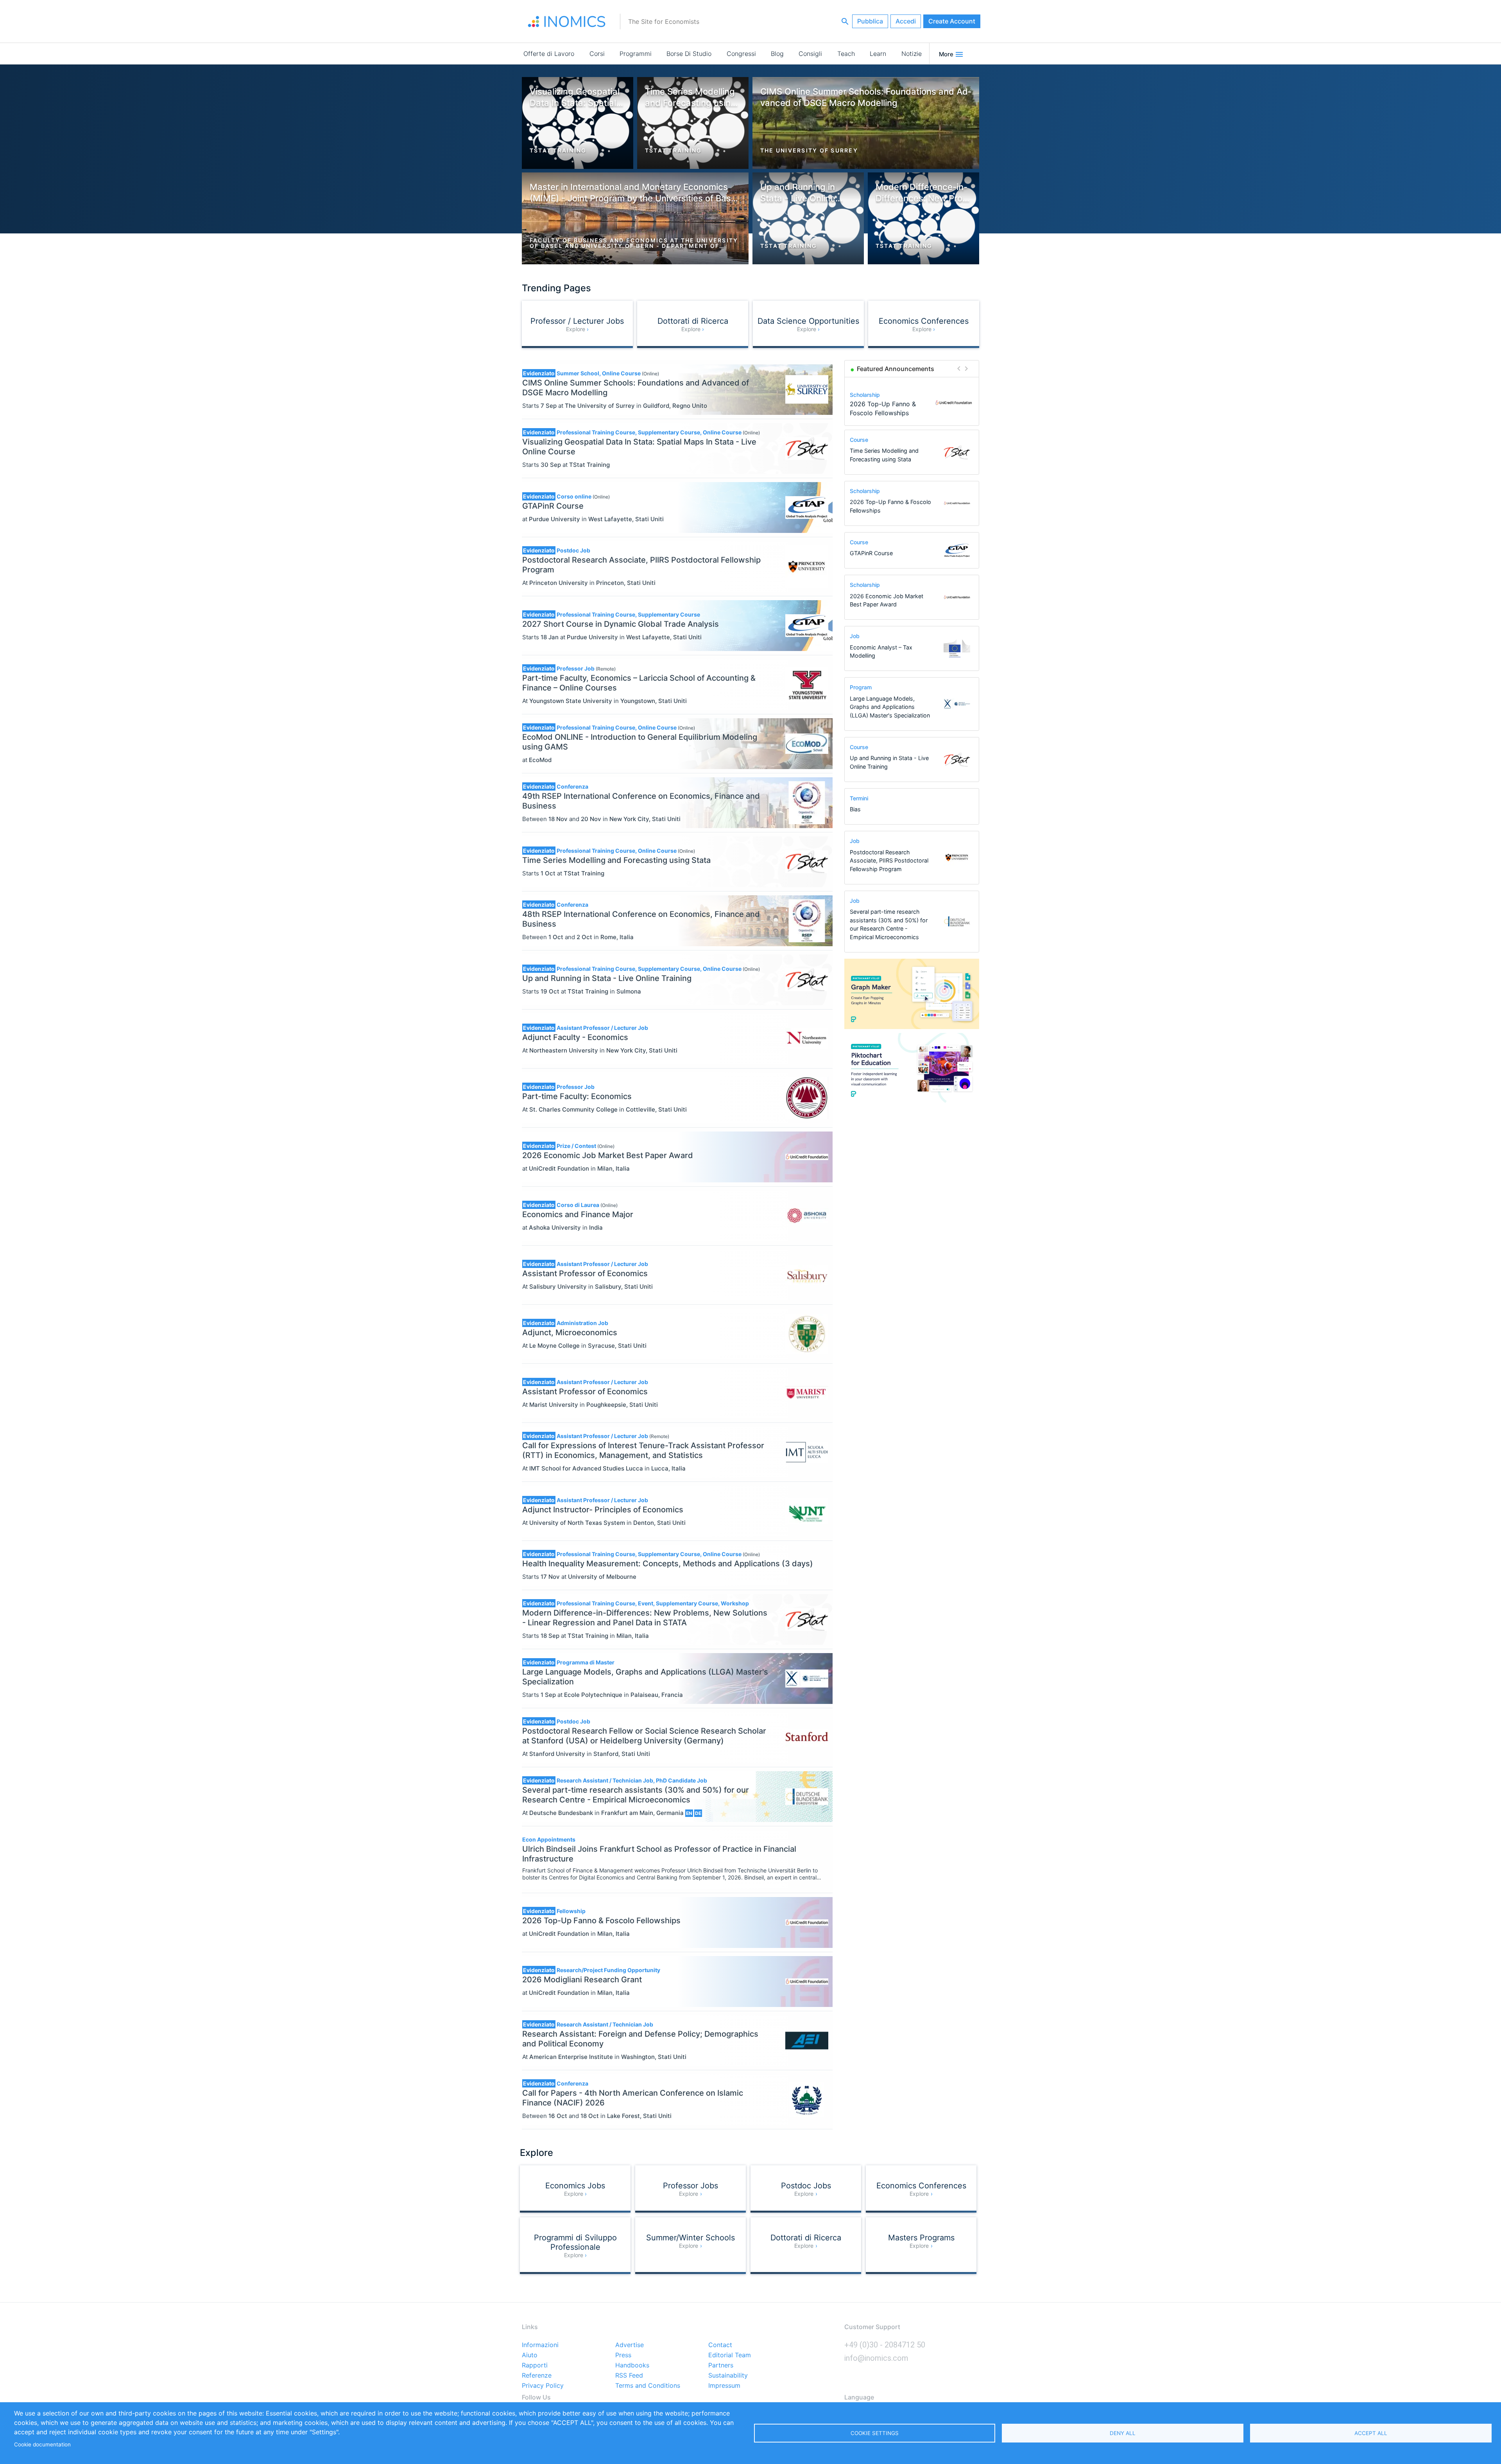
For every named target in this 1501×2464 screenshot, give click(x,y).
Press (623, 2355)
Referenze (537, 2376)
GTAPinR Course (871, 553)
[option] (912, 403)
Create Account (952, 21)
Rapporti (535, 2365)
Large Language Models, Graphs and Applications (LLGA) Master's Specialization (890, 707)
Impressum (724, 2386)
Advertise (630, 2345)
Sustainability (728, 2376)
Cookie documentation (42, 2444)
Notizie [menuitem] (912, 54)
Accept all (1371, 2433)
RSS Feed (629, 2376)
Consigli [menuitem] (810, 54)
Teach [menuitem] (846, 54)
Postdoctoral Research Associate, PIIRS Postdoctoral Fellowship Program (889, 861)
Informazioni (540, 2345)
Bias (855, 809)
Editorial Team (730, 2355)
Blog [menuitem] (777, 54)
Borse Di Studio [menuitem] (689, 54)
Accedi (906, 21)
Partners (721, 2365)
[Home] (567, 22)
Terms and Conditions (648, 2386)
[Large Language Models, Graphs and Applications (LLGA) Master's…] (954, 403)
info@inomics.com (876, 2358)
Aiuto (530, 2355)
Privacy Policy (543, 2386)
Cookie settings (875, 2433)
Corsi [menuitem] (597, 54)
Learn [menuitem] (878, 54)
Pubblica (870, 21)
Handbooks (632, 2365)
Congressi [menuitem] (741, 54)
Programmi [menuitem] (636, 54)
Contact (720, 2345)
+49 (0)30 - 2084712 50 (885, 2345)
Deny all (1123, 2433)
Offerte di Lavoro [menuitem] (549, 54)
